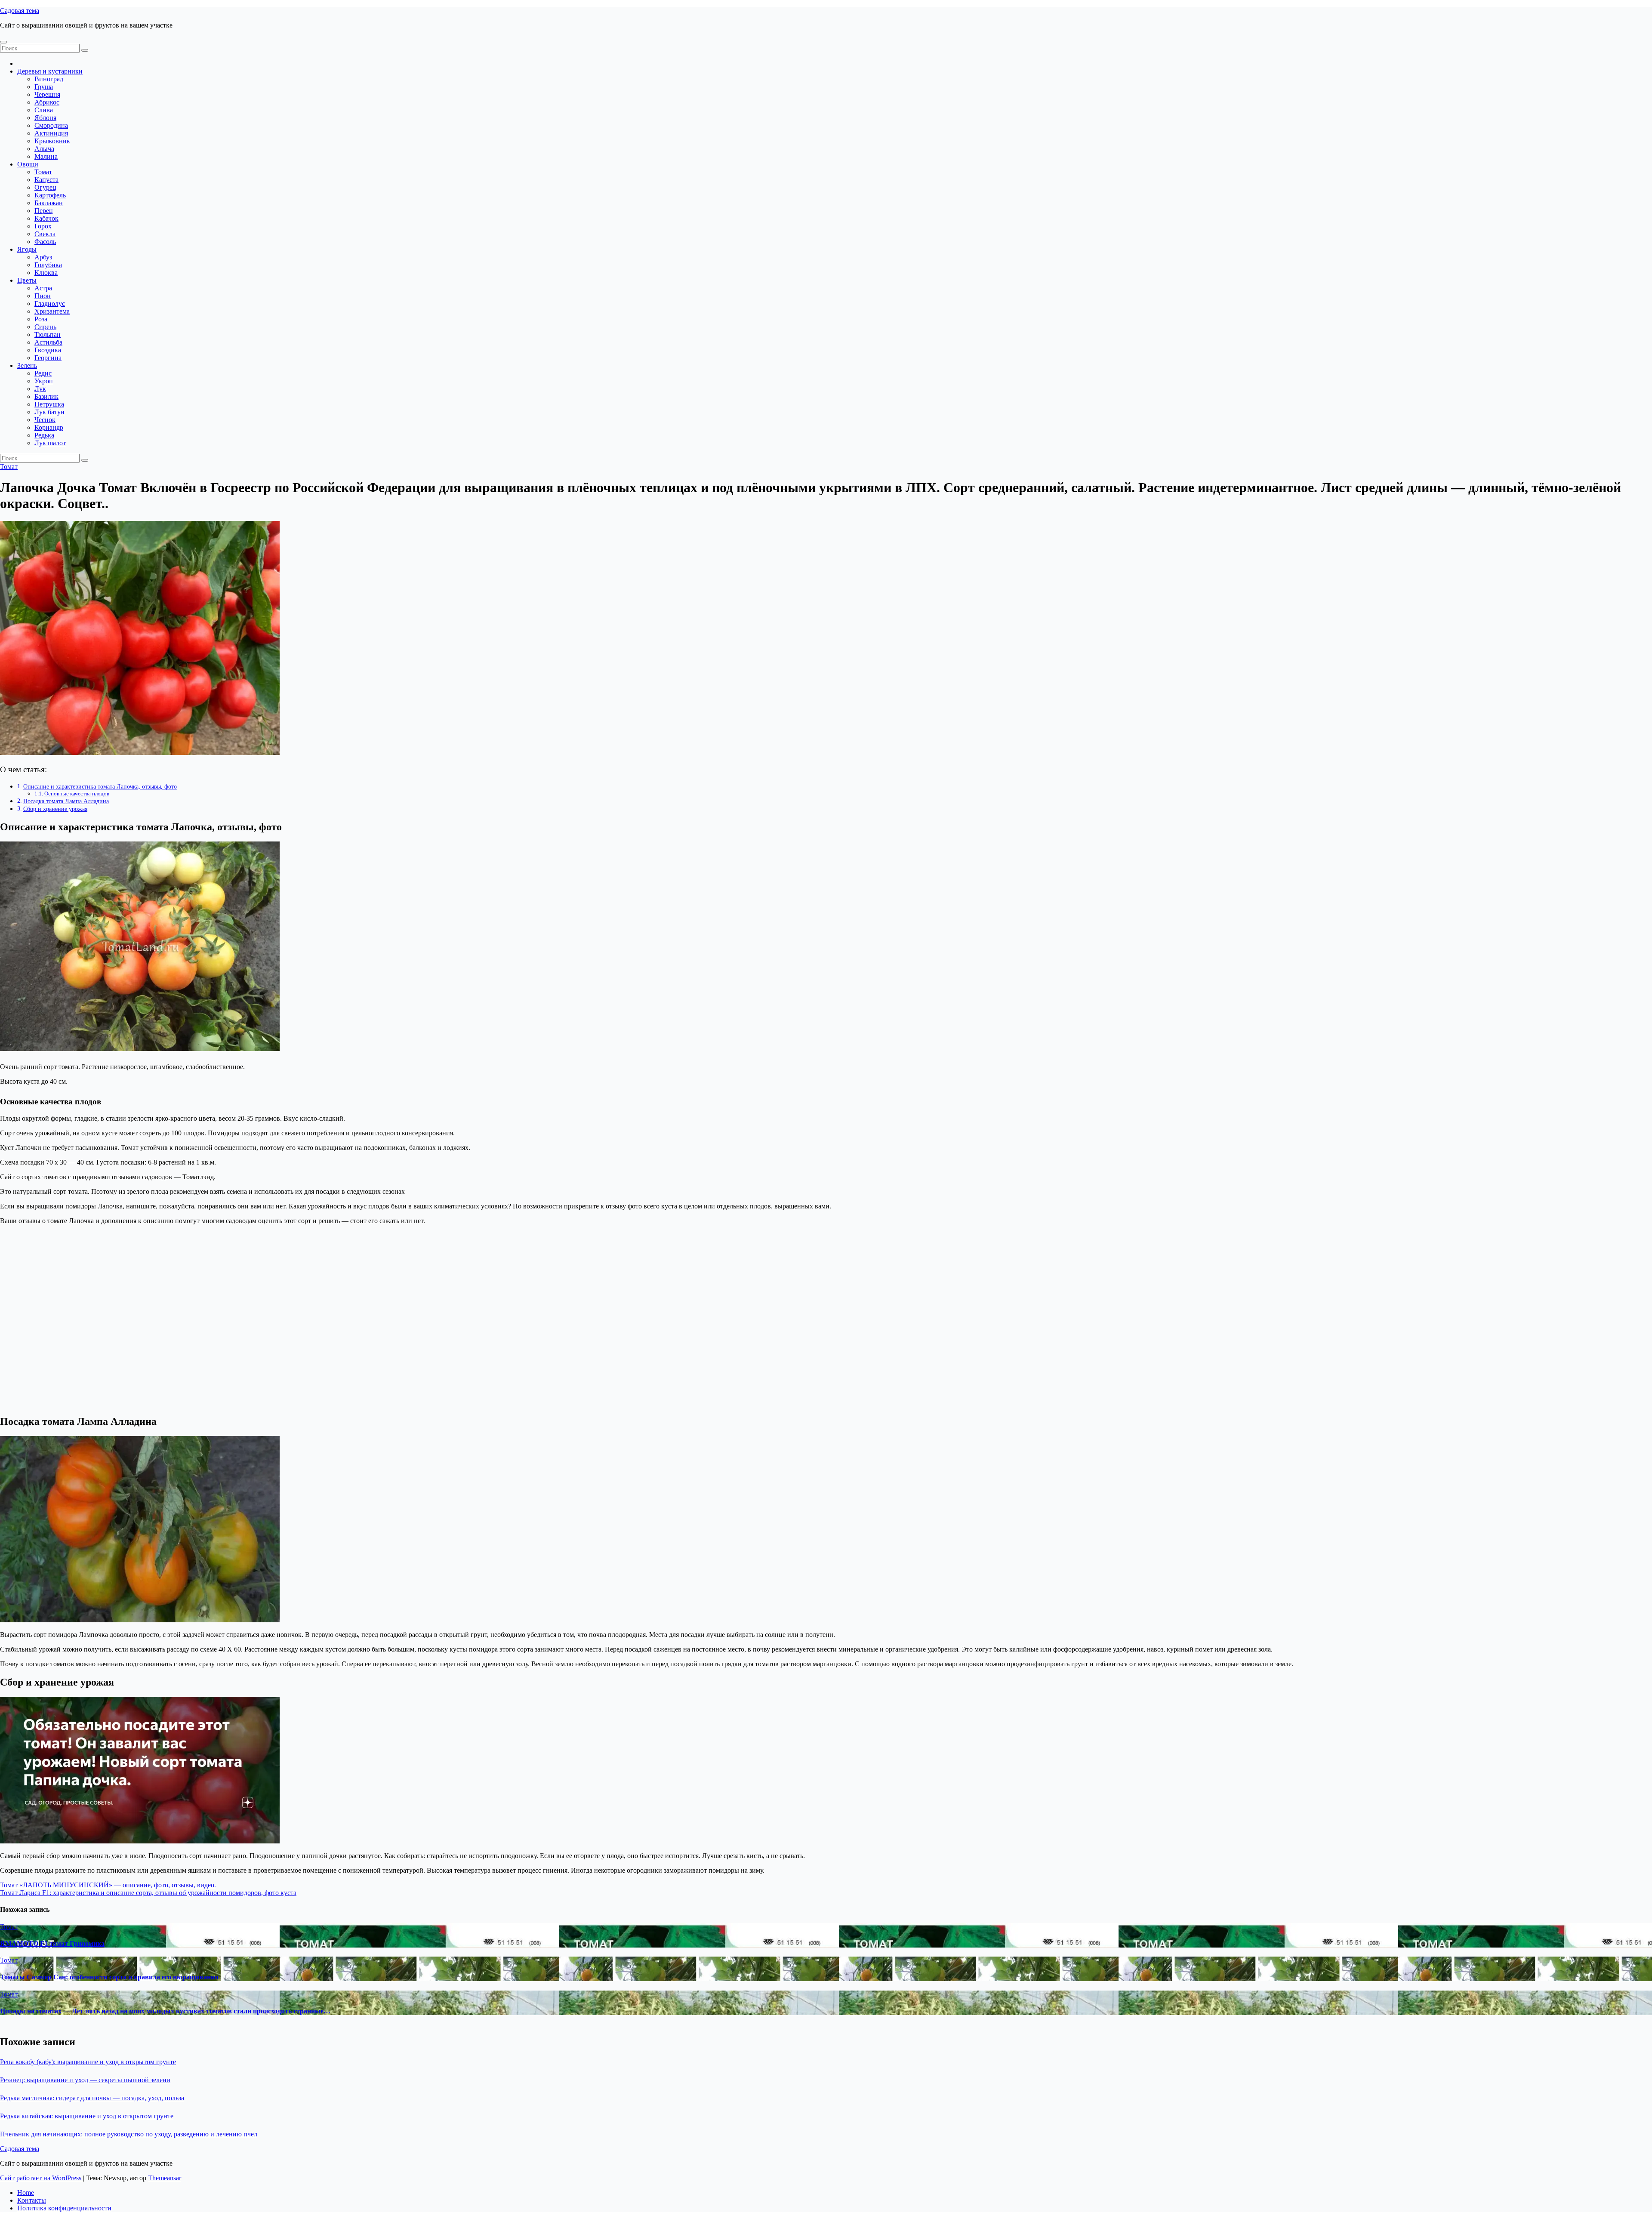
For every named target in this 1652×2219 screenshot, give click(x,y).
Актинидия (51, 133)
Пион (43, 296)
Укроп (44, 381)
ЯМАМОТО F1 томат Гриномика (52, 1943)
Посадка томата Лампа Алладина (66, 801)
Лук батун (49, 412)
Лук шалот (50, 443)
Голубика (48, 265)
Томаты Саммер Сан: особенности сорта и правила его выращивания (109, 1977)
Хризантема (52, 311)
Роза (41, 319)
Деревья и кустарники (50, 71)
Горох (43, 226)
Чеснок (45, 420)
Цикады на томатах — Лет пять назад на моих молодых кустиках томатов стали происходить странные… (165, 2011)
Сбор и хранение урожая (55, 809)
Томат (43, 172)
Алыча (44, 149)
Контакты (32, 2200)
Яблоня (45, 118)
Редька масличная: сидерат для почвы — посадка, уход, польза (92, 2098)
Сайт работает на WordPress (42, 2178)
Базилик (46, 396)
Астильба (48, 342)
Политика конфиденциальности (64, 2208)
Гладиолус (50, 304)
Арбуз (43, 257)
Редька (44, 435)
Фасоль (45, 242)
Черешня (47, 94)
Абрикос (47, 102)
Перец (44, 211)
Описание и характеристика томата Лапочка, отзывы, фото (100, 786)
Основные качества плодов (77, 794)
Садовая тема (20, 11)
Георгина (48, 358)
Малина (46, 156)
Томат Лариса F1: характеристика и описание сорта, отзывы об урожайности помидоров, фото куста (148, 1893)
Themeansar (165, 2178)
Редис (43, 373)
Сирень (45, 327)
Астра (43, 288)
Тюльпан (48, 334)
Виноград (49, 79)
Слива (44, 110)
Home (26, 2193)
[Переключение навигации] (3, 42)
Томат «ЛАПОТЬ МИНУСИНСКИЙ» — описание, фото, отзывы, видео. (108, 1885)
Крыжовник (52, 141)
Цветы (27, 280)
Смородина (51, 125)
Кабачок (46, 218)
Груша (44, 87)
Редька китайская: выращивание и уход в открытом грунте (87, 2116)
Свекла (45, 234)
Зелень (27, 365)
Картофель (50, 195)
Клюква (46, 273)
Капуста (46, 180)
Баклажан (49, 203)
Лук (40, 389)
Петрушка (49, 404)
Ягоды (27, 249)
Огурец (45, 187)
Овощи (28, 164)
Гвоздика (48, 350)
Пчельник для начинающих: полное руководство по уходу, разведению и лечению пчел (129, 2134)
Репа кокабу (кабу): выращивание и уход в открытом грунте (88, 2062)
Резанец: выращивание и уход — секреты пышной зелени (85, 2080)
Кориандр (49, 427)
